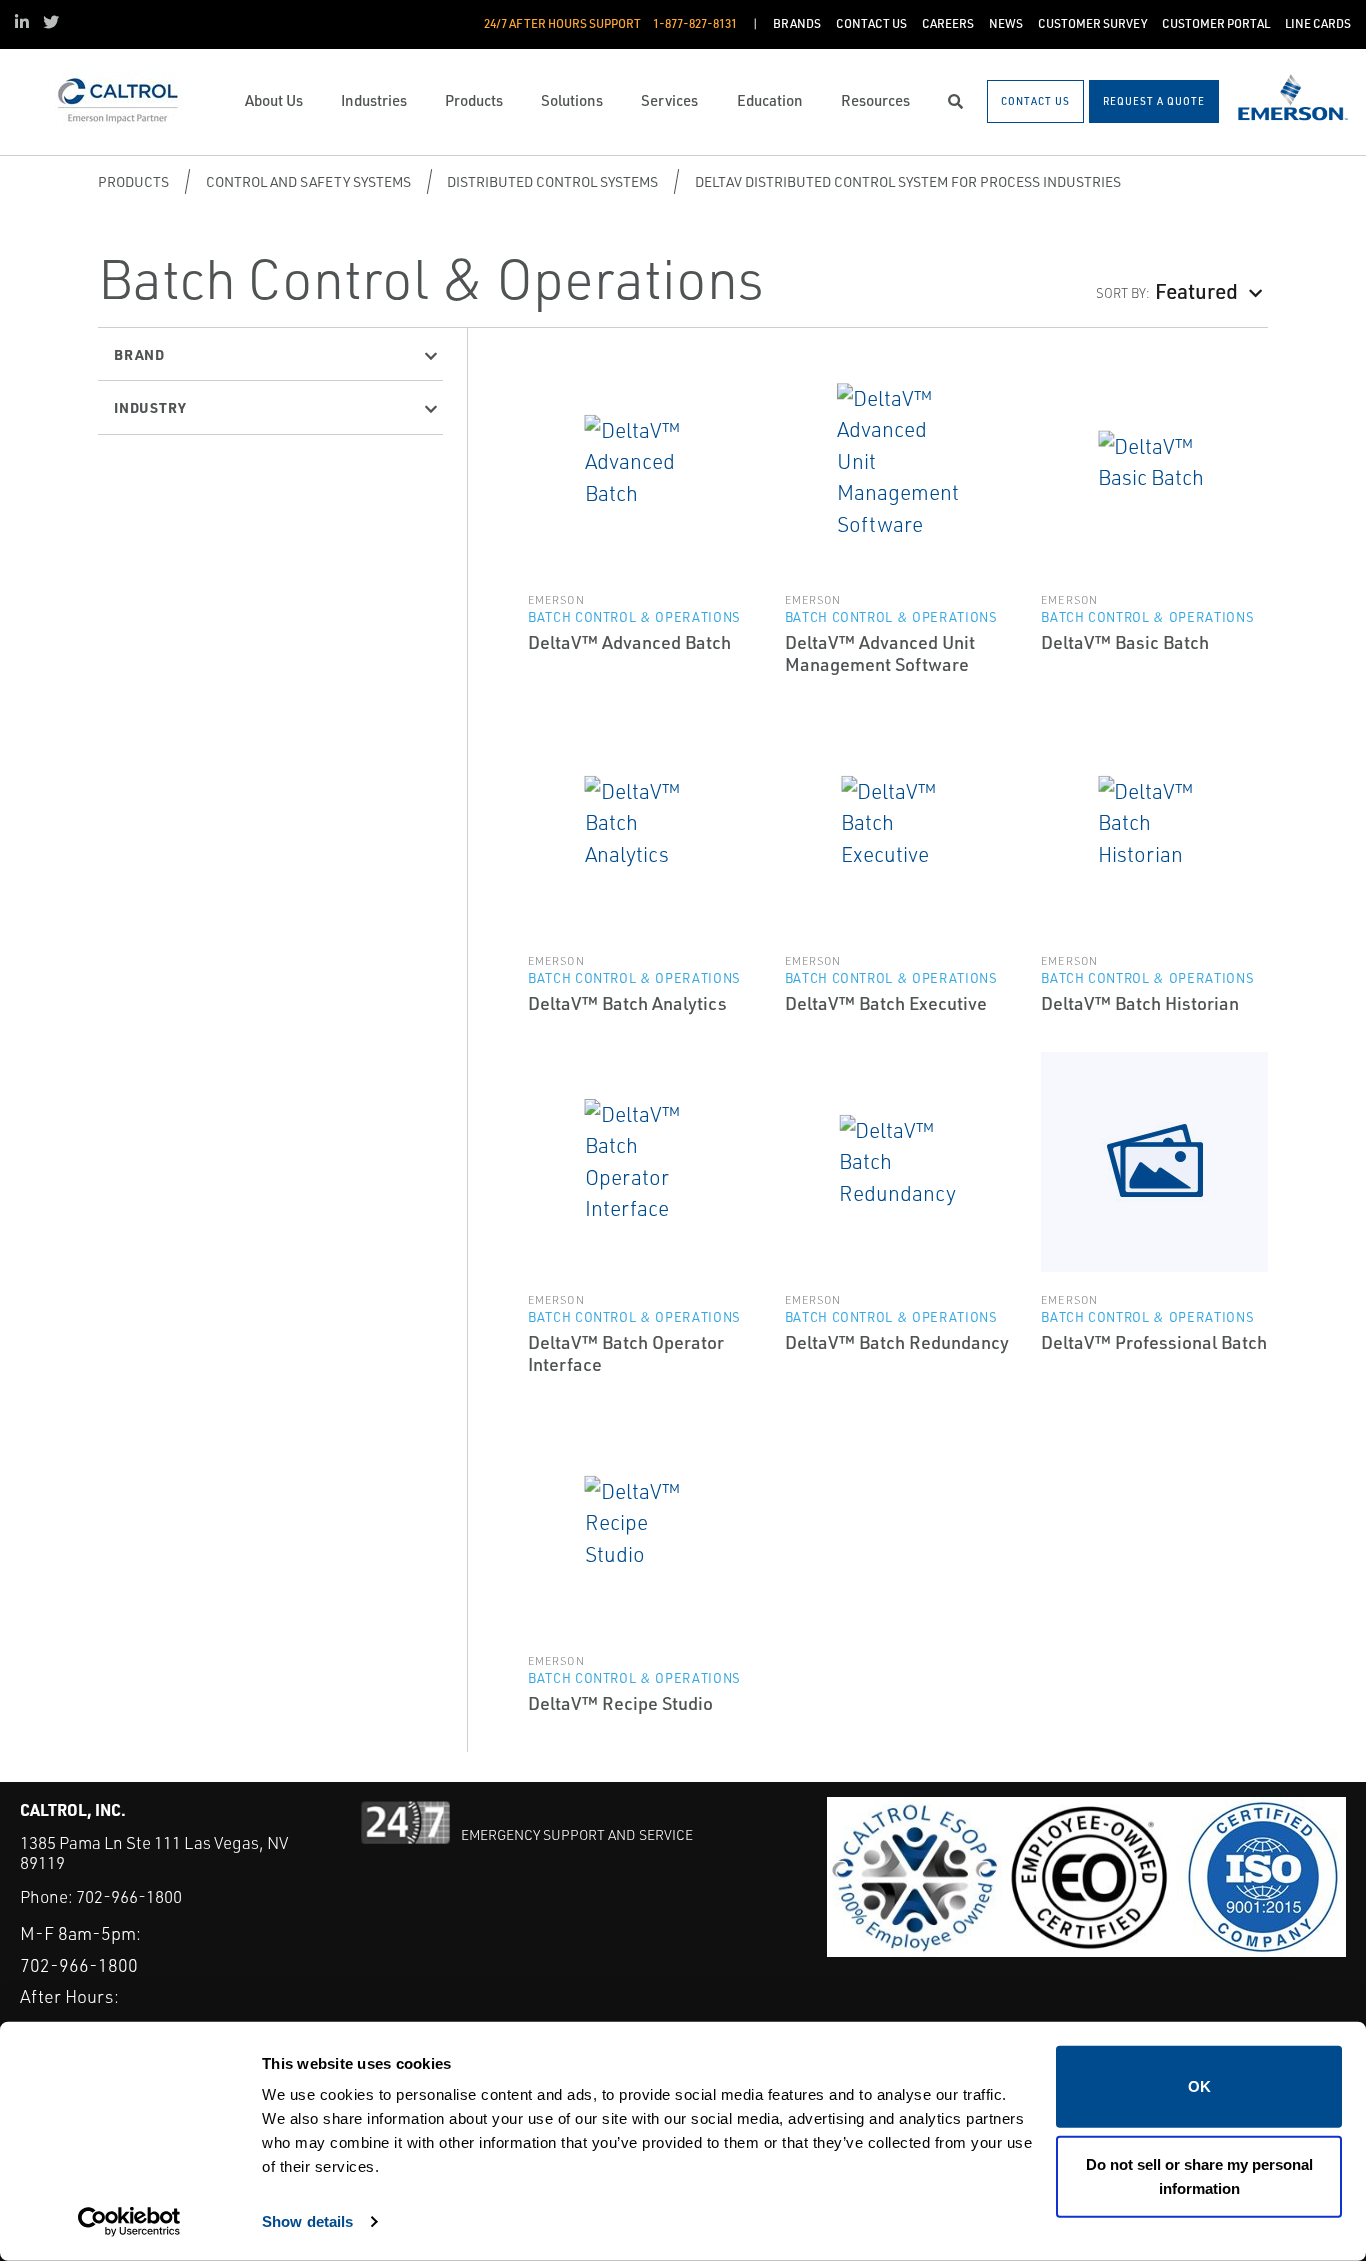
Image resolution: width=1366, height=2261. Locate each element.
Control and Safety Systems (308, 181)
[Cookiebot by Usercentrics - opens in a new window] (129, 2222)
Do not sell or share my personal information (1199, 2175)
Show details (307, 2221)
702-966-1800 (129, 1896)
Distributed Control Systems (552, 181)
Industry (150, 407)
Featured (1196, 290)
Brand (139, 354)
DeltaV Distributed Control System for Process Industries (908, 181)
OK (1199, 2086)
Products (133, 181)
